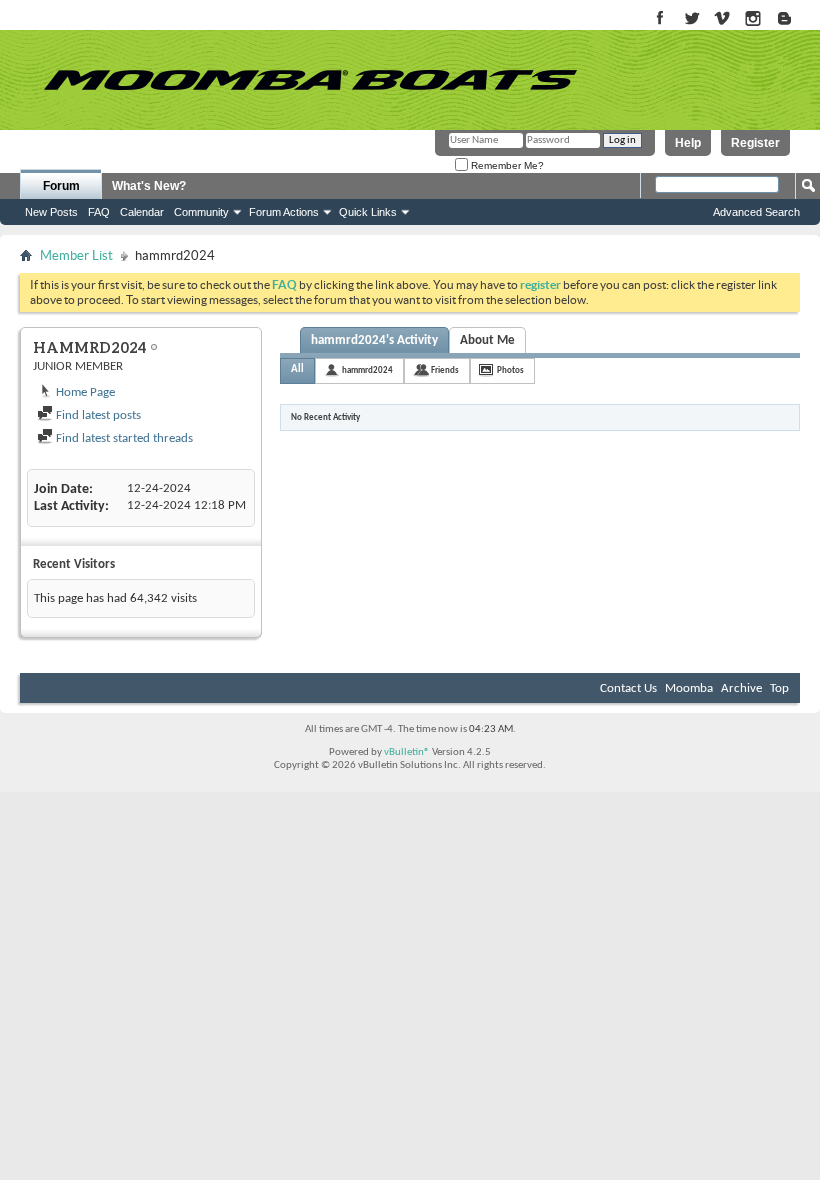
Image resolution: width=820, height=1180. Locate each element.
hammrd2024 (367, 370)
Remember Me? (506, 165)
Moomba (689, 688)
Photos (510, 370)
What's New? (149, 186)
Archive (741, 688)
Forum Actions (284, 212)
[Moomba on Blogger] (794, 19)
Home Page (84, 392)
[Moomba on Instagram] (753, 19)
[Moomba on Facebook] (660, 19)
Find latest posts (97, 415)
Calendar (142, 212)
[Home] (310, 80)
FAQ (99, 212)
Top (779, 688)
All (297, 369)
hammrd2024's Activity (374, 340)
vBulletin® (407, 752)
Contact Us (628, 688)
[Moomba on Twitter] (691, 19)
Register (755, 143)
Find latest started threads (123, 438)
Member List (76, 255)
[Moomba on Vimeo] (722, 19)
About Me (487, 340)
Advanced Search (756, 212)
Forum (61, 186)
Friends (445, 370)
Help (688, 143)
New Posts (51, 212)
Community (201, 212)
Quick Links (368, 212)
